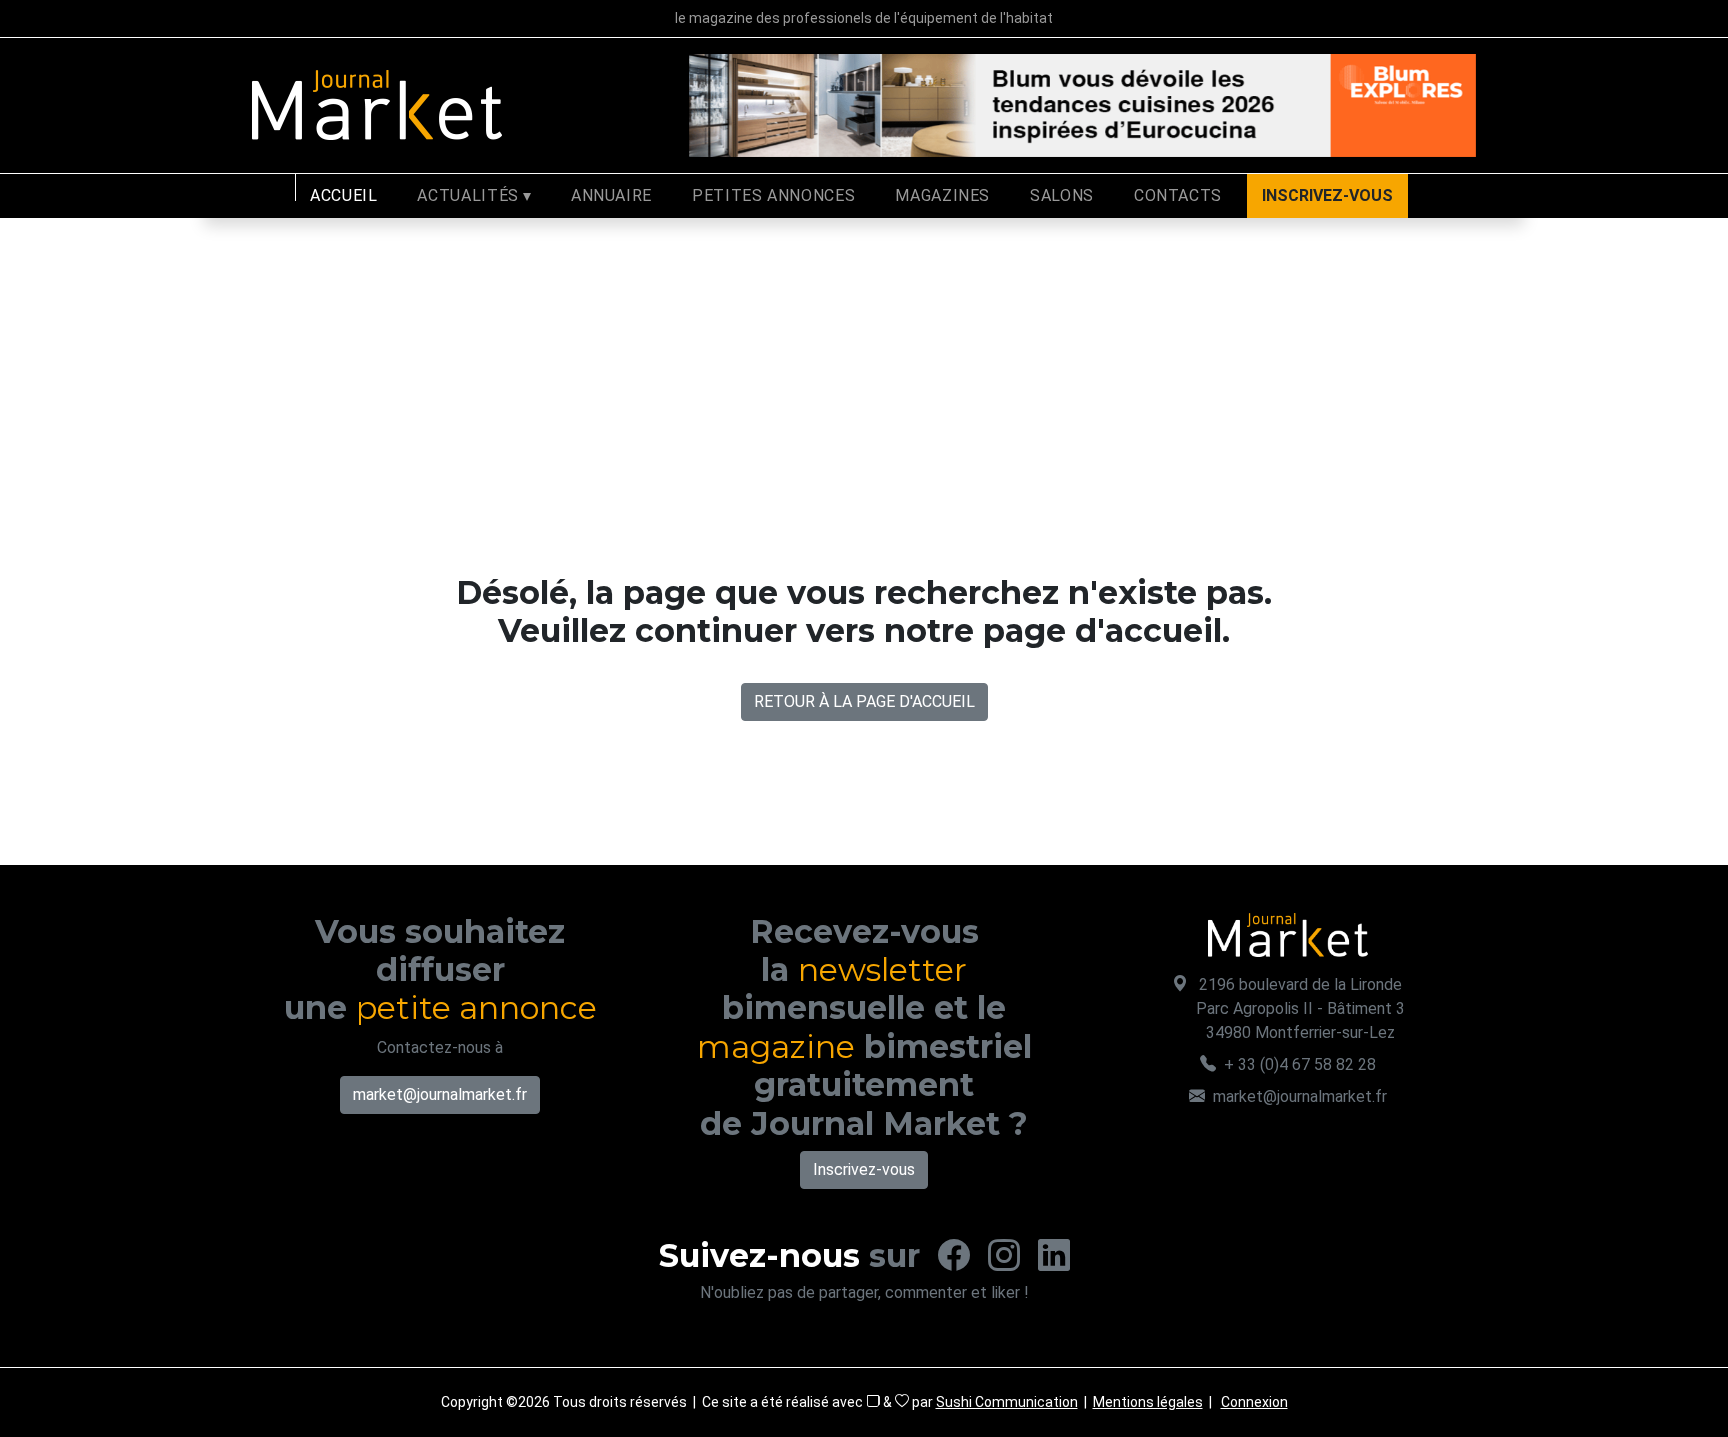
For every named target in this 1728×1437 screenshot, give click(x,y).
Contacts (1178, 195)
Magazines (942, 195)
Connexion (1254, 1402)
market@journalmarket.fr (440, 1094)
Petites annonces (773, 195)
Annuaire (611, 195)
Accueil (343, 195)
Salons (1062, 195)
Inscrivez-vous (864, 1169)
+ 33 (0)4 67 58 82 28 (1300, 1064)
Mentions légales (1148, 1402)
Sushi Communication (1007, 1402)
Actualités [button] (467, 195)
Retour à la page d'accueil (864, 701)
